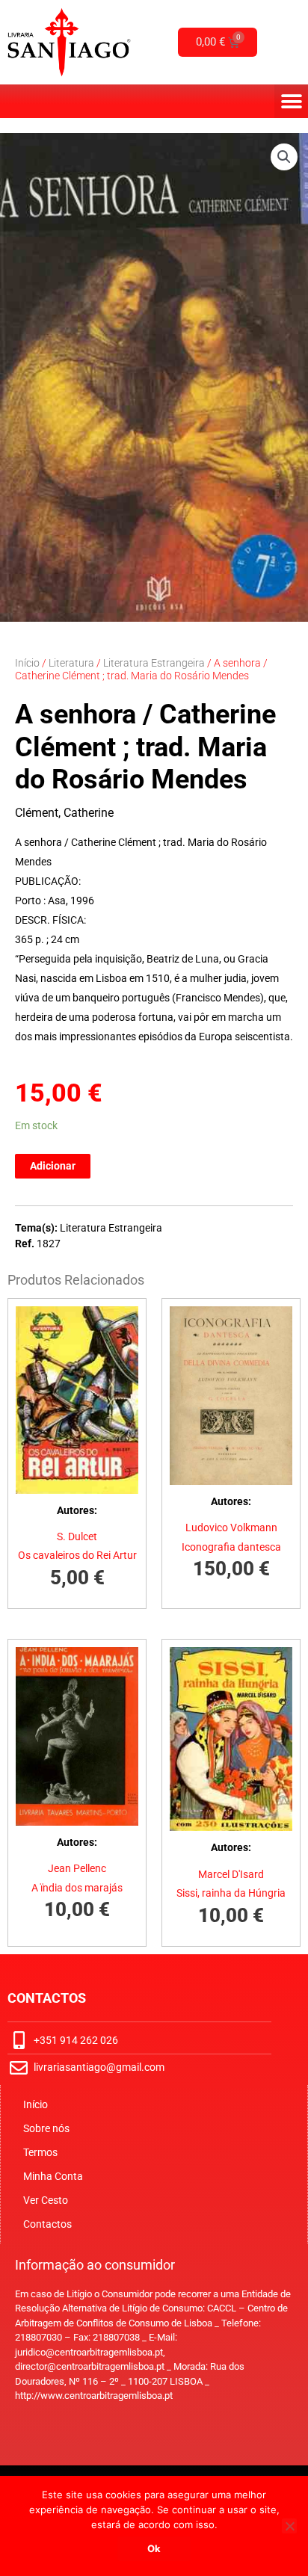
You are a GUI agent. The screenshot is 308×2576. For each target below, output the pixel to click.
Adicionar (53, 1166)
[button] (291, 101)
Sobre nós (46, 2128)
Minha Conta (53, 2176)
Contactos (47, 2224)
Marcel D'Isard (231, 1874)
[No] (289, 2526)
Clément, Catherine (64, 813)
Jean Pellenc (77, 1868)
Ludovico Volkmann (231, 1528)
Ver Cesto (46, 2200)
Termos (40, 2152)
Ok (154, 2548)
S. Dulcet (77, 1536)
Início (27, 663)
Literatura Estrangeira (154, 663)
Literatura (71, 663)
